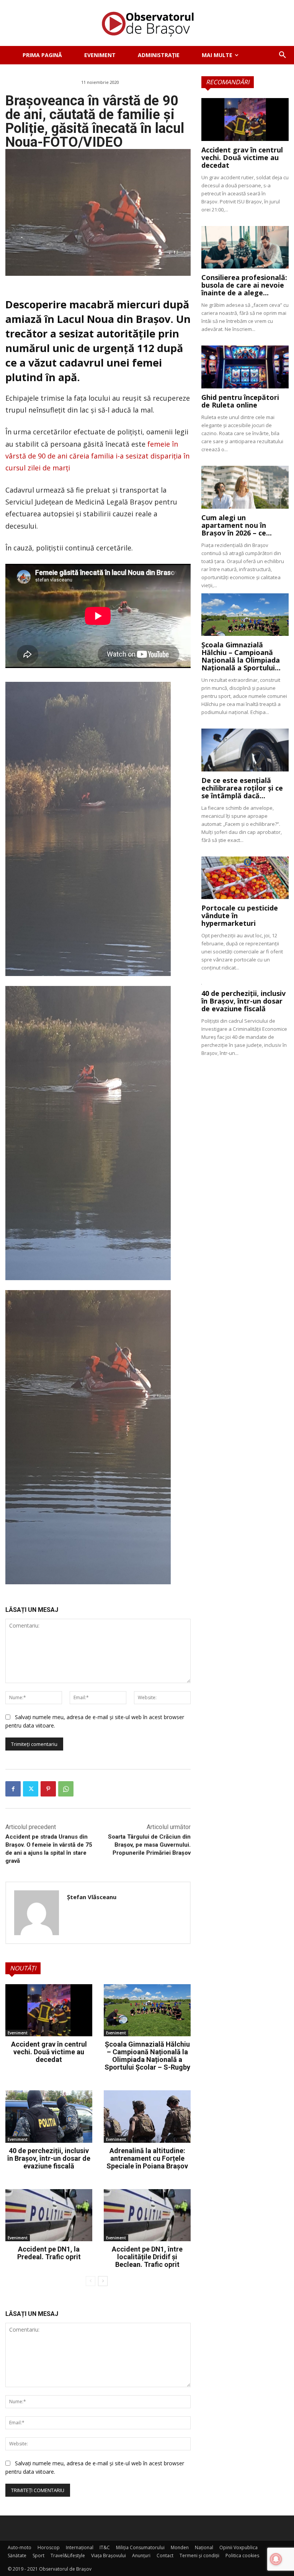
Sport (38, 2556)
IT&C (105, 2547)
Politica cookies (242, 2556)
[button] (283, 55)
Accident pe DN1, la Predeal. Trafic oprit (49, 2253)
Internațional (80, 2547)
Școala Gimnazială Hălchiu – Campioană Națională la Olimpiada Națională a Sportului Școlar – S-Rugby (147, 2056)
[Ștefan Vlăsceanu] (37, 1913)
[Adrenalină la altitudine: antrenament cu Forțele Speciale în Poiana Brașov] (147, 2116)
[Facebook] (13, 1789)
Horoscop (49, 2547)
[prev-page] (91, 2281)
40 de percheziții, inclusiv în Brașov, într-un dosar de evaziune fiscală (49, 2158)
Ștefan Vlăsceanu (92, 1897)
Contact (165, 2556)
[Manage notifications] (276, 2559)
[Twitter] (31, 1789)
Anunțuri (141, 2556)
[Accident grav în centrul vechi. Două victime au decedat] (49, 2010)
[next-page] (103, 2281)
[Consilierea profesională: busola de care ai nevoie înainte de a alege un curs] (245, 247)
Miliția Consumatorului (140, 2547)
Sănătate (17, 2556)
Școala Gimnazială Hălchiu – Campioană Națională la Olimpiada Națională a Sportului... (241, 656)
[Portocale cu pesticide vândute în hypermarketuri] (245, 878)
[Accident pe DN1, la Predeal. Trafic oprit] (49, 2215)
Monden (180, 2547)
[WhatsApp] (66, 1789)
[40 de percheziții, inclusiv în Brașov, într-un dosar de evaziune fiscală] (49, 2116)
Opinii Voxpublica (238, 2547)
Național (204, 2547)
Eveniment (18, 2033)
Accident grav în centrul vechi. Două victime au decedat (49, 2052)
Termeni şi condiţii (199, 2556)
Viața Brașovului (109, 2556)
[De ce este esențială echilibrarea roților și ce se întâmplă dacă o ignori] (245, 750)
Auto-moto (20, 2547)
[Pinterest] (48, 1789)
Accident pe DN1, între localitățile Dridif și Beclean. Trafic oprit (147, 2257)
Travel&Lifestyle (68, 2556)
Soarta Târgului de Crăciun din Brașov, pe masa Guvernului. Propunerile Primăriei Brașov (149, 1845)
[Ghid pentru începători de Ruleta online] (245, 367)
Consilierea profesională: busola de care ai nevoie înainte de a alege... (244, 285)
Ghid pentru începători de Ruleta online (240, 401)
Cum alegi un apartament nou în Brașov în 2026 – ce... (237, 525)
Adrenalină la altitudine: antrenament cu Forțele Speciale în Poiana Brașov (147, 2158)
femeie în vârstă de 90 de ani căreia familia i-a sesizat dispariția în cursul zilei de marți (97, 456)
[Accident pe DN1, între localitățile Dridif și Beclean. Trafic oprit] (147, 2215)
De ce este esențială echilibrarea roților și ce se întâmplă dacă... (242, 788)
